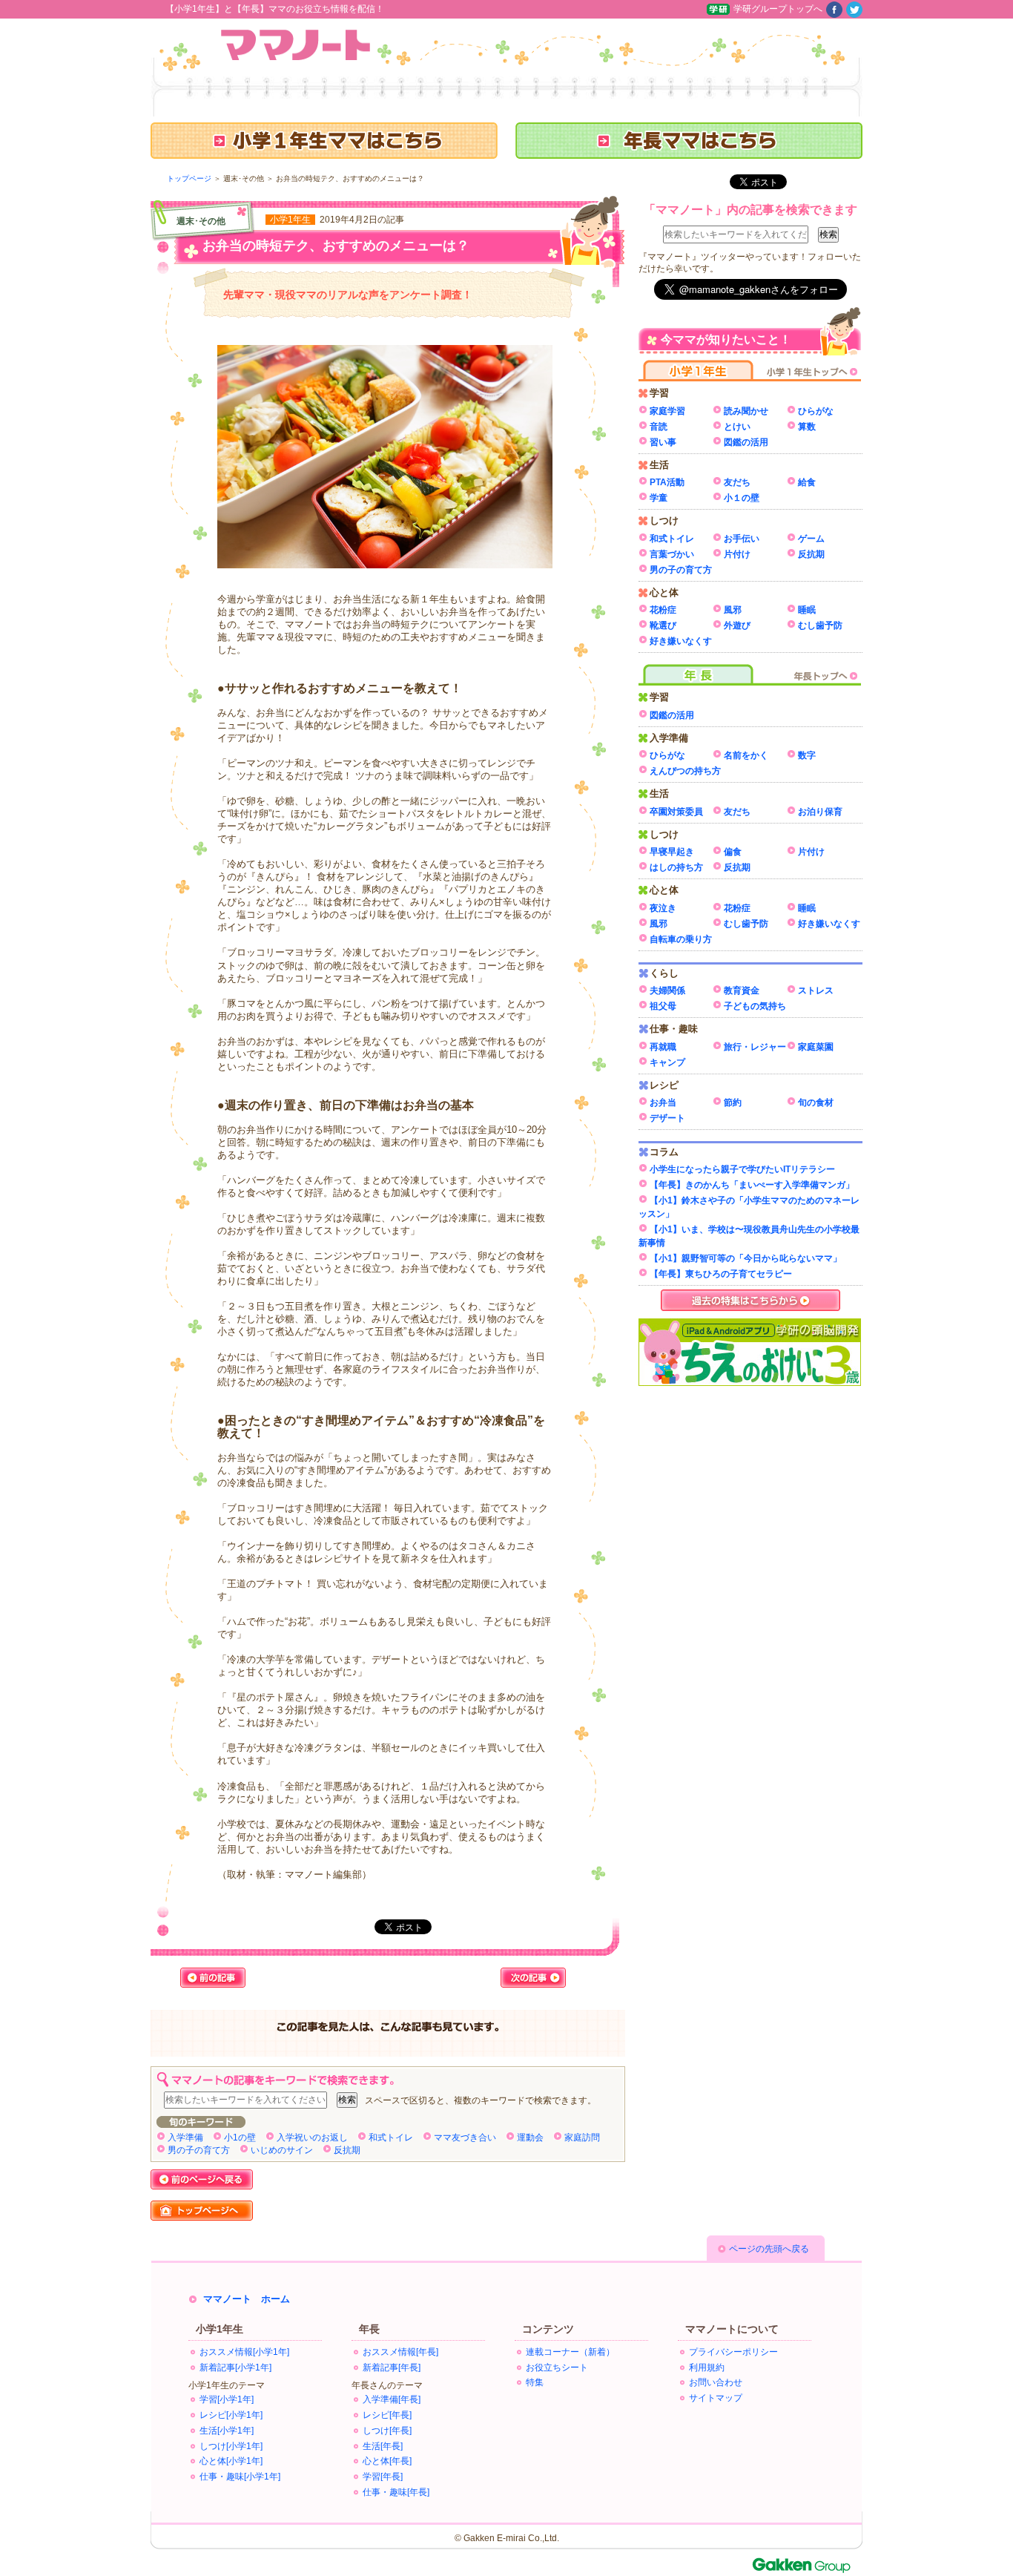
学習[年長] (383, 2477)
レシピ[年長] (387, 2415)
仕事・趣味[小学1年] (240, 2477)
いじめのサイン (282, 2150)
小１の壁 (742, 498)
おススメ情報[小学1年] (244, 2352)
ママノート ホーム (247, 2299)
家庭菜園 (816, 1047)
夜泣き (663, 908)
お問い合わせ (716, 2382)
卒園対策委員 (676, 812)
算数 (807, 427)
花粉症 (663, 610)
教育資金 (742, 990)
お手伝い (742, 539)
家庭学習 (667, 411)
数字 (807, 755)
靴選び (663, 625)
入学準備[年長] (392, 2399)
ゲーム (811, 539)
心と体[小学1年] (231, 2461)
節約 (733, 1103)
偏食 (733, 852)
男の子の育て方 (199, 2150)
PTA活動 (667, 482)
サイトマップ (716, 2398)
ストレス (816, 990)
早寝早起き (672, 852)
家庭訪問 (582, 2138)
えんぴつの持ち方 (685, 771)
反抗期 (347, 2150)
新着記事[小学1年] (235, 2368)
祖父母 (663, 1006)
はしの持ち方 (676, 867)
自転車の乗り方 (681, 939)
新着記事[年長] (392, 2368)
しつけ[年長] (387, 2431)
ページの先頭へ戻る (769, 2249)
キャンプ (667, 1062)
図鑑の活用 (746, 442)
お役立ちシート (557, 2368)
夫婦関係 (667, 990)
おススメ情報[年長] (400, 2352)
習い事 (663, 442)
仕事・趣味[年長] (396, 2492)
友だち (737, 482)
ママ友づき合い (465, 2138)
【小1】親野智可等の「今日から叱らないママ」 (746, 1258)
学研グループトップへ (778, 9)
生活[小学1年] (227, 2431)
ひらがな (816, 411)
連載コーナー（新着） (570, 2352)
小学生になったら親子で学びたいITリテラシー (742, 1169)
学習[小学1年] (227, 2399)
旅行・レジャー (755, 1047)
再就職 (663, 1047)
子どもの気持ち (755, 1006)
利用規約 (707, 2368)
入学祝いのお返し (312, 2138)
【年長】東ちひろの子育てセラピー (721, 1274)
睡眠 (807, 610)
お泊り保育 (820, 812)
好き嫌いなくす (681, 641)
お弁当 (663, 1103)
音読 (659, 427)
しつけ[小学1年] (231, 2446)
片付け (737, 554)
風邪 (733, 610)
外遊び (737, 625)
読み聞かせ (746, 411)
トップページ (189, 178)
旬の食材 (816, 1103)
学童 (659, 498)
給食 (807, 482)
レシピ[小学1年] (231, 2415)
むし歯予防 (820, 625)
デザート (667, 1118)
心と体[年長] (387, 2461)
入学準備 (185, 2138)
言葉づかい (672, 554)
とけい (737, 427)
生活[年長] (383, 2446)
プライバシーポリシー (733, 2352)
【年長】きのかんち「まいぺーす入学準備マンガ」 (752, 1185)
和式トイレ (391, 2138)
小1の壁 (240, 2138)
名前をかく (746, 755)
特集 (535, 2382)
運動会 (530, 2138)
